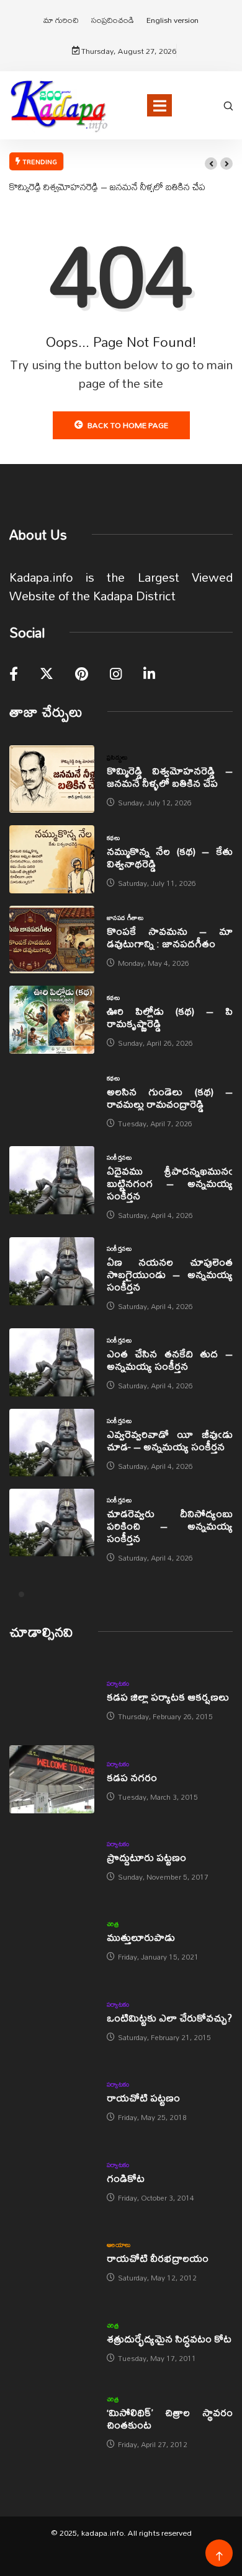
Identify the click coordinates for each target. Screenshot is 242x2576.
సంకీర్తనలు (119, 1157)
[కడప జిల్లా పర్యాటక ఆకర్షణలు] (52, 1699)
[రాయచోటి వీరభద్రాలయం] (52, 2260)
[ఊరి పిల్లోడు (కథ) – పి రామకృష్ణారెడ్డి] (52, 1019)
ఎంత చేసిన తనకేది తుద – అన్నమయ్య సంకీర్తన (170, 1360)
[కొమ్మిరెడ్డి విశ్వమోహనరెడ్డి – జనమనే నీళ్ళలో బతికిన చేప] (52, 779)
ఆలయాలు (119, 2245)
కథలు (113, 838)
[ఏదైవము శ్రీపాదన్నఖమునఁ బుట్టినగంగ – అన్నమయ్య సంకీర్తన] (52, 1180)
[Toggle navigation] (159, 105)
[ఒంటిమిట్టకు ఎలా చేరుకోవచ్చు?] (52, 2020)
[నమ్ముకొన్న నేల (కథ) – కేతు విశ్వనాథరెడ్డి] (52, 859)
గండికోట (126, 2178)
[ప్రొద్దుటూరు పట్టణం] (52, 1860)
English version (173, 20)
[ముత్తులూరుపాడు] (52, 1939)
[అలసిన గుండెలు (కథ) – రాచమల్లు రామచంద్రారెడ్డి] (52, 1100)
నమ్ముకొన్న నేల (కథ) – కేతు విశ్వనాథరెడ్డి (170, 857)
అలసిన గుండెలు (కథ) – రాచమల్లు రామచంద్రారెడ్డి (170, 1097)
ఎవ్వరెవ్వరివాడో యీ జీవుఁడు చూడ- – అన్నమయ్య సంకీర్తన (170, 1440)
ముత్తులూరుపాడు (141, 1937)
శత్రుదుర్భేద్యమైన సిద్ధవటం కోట (169, 2338)
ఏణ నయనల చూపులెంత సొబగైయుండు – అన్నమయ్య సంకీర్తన (170, 1274)
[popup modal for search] (228, 105)
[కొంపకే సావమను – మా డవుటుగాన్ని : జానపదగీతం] (52, 940)
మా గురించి (61, 20)
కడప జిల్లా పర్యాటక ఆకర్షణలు (168, 1697)
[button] (211, 164)
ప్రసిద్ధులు (117, 757)
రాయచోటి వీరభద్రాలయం (158, 2258)
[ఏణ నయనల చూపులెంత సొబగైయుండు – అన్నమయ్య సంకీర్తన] (52, 1271)
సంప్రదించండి (113, 20)
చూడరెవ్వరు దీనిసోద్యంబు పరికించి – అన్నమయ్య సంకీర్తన (170, 1526)
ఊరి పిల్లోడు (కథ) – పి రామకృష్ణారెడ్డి (170, 1017)
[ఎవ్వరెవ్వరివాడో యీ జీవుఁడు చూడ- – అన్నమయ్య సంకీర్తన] (52, 1443)
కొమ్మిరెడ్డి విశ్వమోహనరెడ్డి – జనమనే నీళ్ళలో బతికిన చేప (107, 186)
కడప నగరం (132, 1777)
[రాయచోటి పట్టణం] (52, 2100)
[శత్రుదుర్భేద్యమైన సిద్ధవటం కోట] (52, 2340)
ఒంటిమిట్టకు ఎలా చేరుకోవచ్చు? (169, 2017)
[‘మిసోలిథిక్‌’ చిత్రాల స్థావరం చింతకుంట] (52, 2421)
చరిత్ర (113, 1924)
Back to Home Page (128, 425)
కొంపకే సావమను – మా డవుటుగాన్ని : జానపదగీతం (170, 937)
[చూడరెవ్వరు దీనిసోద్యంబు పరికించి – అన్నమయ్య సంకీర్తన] (52, 1522)
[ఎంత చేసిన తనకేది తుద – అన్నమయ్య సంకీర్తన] (52, 1362)
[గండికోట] (52, 2180)
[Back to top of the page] (219, 2556)
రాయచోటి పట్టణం (143, 2097)
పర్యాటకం (118, 1683)
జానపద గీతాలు (125, 918)
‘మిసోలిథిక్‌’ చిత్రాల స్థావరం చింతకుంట (170, 2418)
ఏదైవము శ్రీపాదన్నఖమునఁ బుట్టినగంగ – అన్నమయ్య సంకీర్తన (170, 1183)
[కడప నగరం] (52, 1779)
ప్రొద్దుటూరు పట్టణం (146, 1857)
